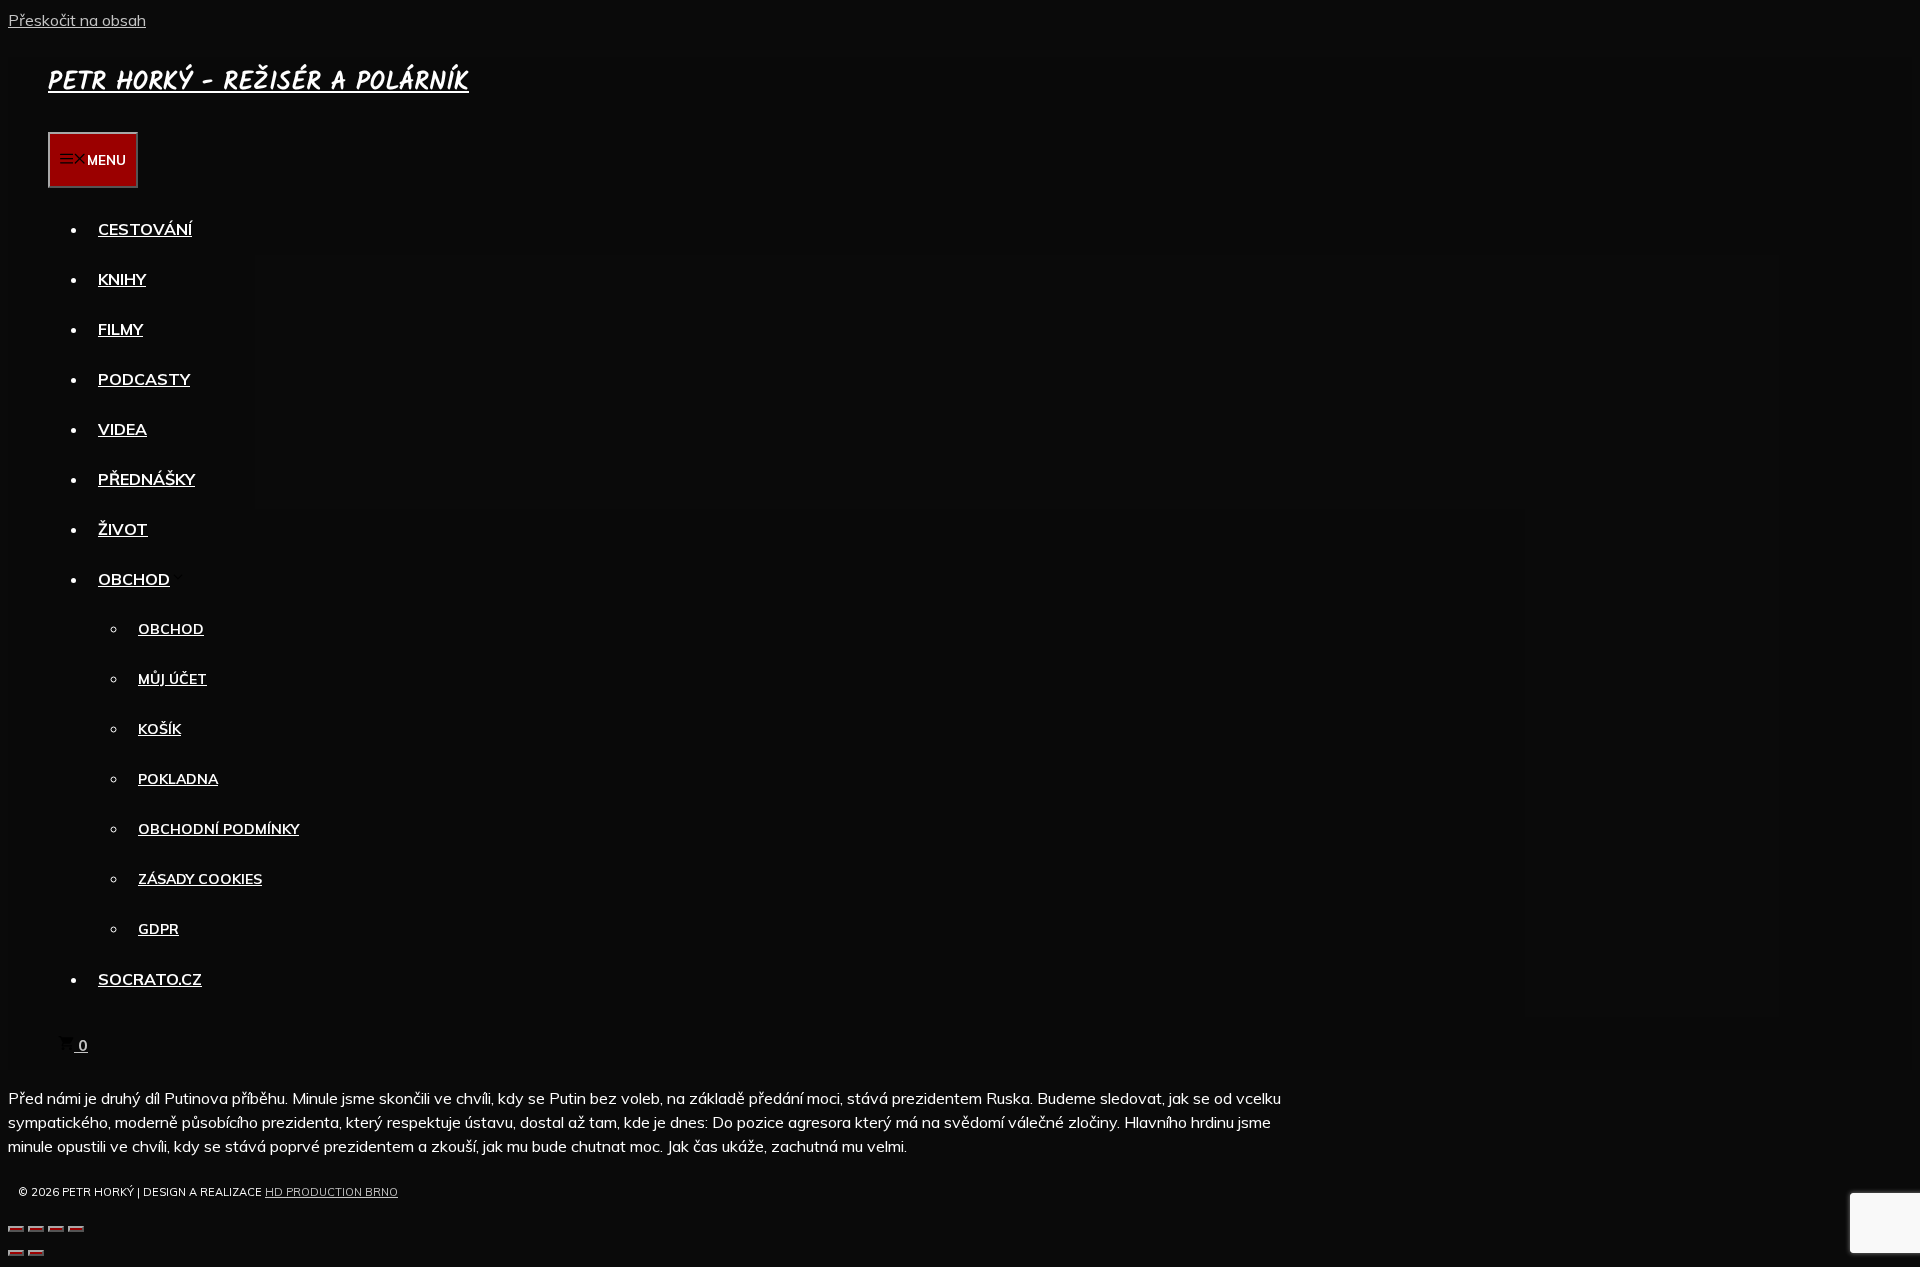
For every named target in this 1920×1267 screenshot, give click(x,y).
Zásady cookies (200, 879)
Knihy (122, 279)
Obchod (134, 579)
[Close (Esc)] (16, 1229)
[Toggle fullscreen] (56, 1229)
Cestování (145, 229)
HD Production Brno (331, 1192)
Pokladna (178, 779)
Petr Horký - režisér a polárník (258, 82)
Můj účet (172, 679)
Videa (122, 429)
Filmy (120, 329)
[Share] (36, 1229)
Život (123, 529)
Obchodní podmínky (218, 829)
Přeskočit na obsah (77, 20)
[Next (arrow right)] (36, 1253)
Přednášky (146, 479)
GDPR (158, 929)
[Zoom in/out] (76, 1229)
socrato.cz (150, 979)
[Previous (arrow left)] (16, 1253)
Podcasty (144, 379)
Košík (159, 729)
